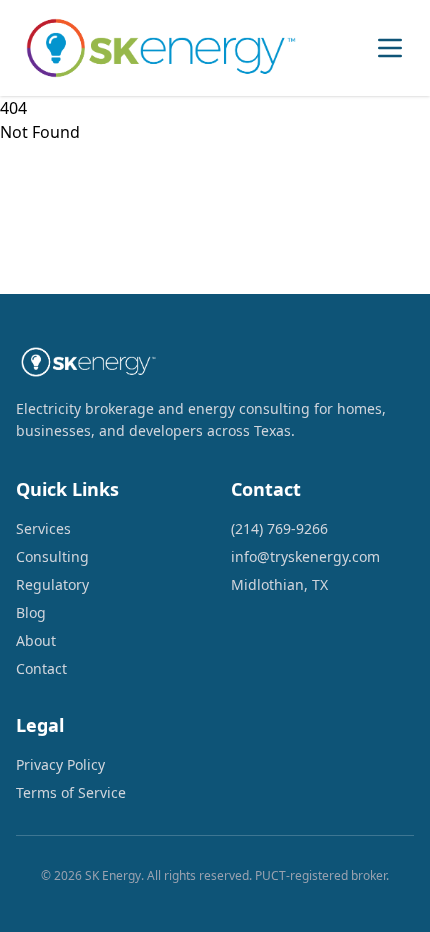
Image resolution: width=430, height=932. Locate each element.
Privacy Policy (60, 764)
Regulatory (52, 584)
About (36, 640)
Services (43, 528)
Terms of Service (71, 792)
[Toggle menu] (390, 48)
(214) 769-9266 (279, 528)
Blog (31, 612)
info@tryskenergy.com (305, 556)
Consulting (52, 556)
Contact (41, 668)
